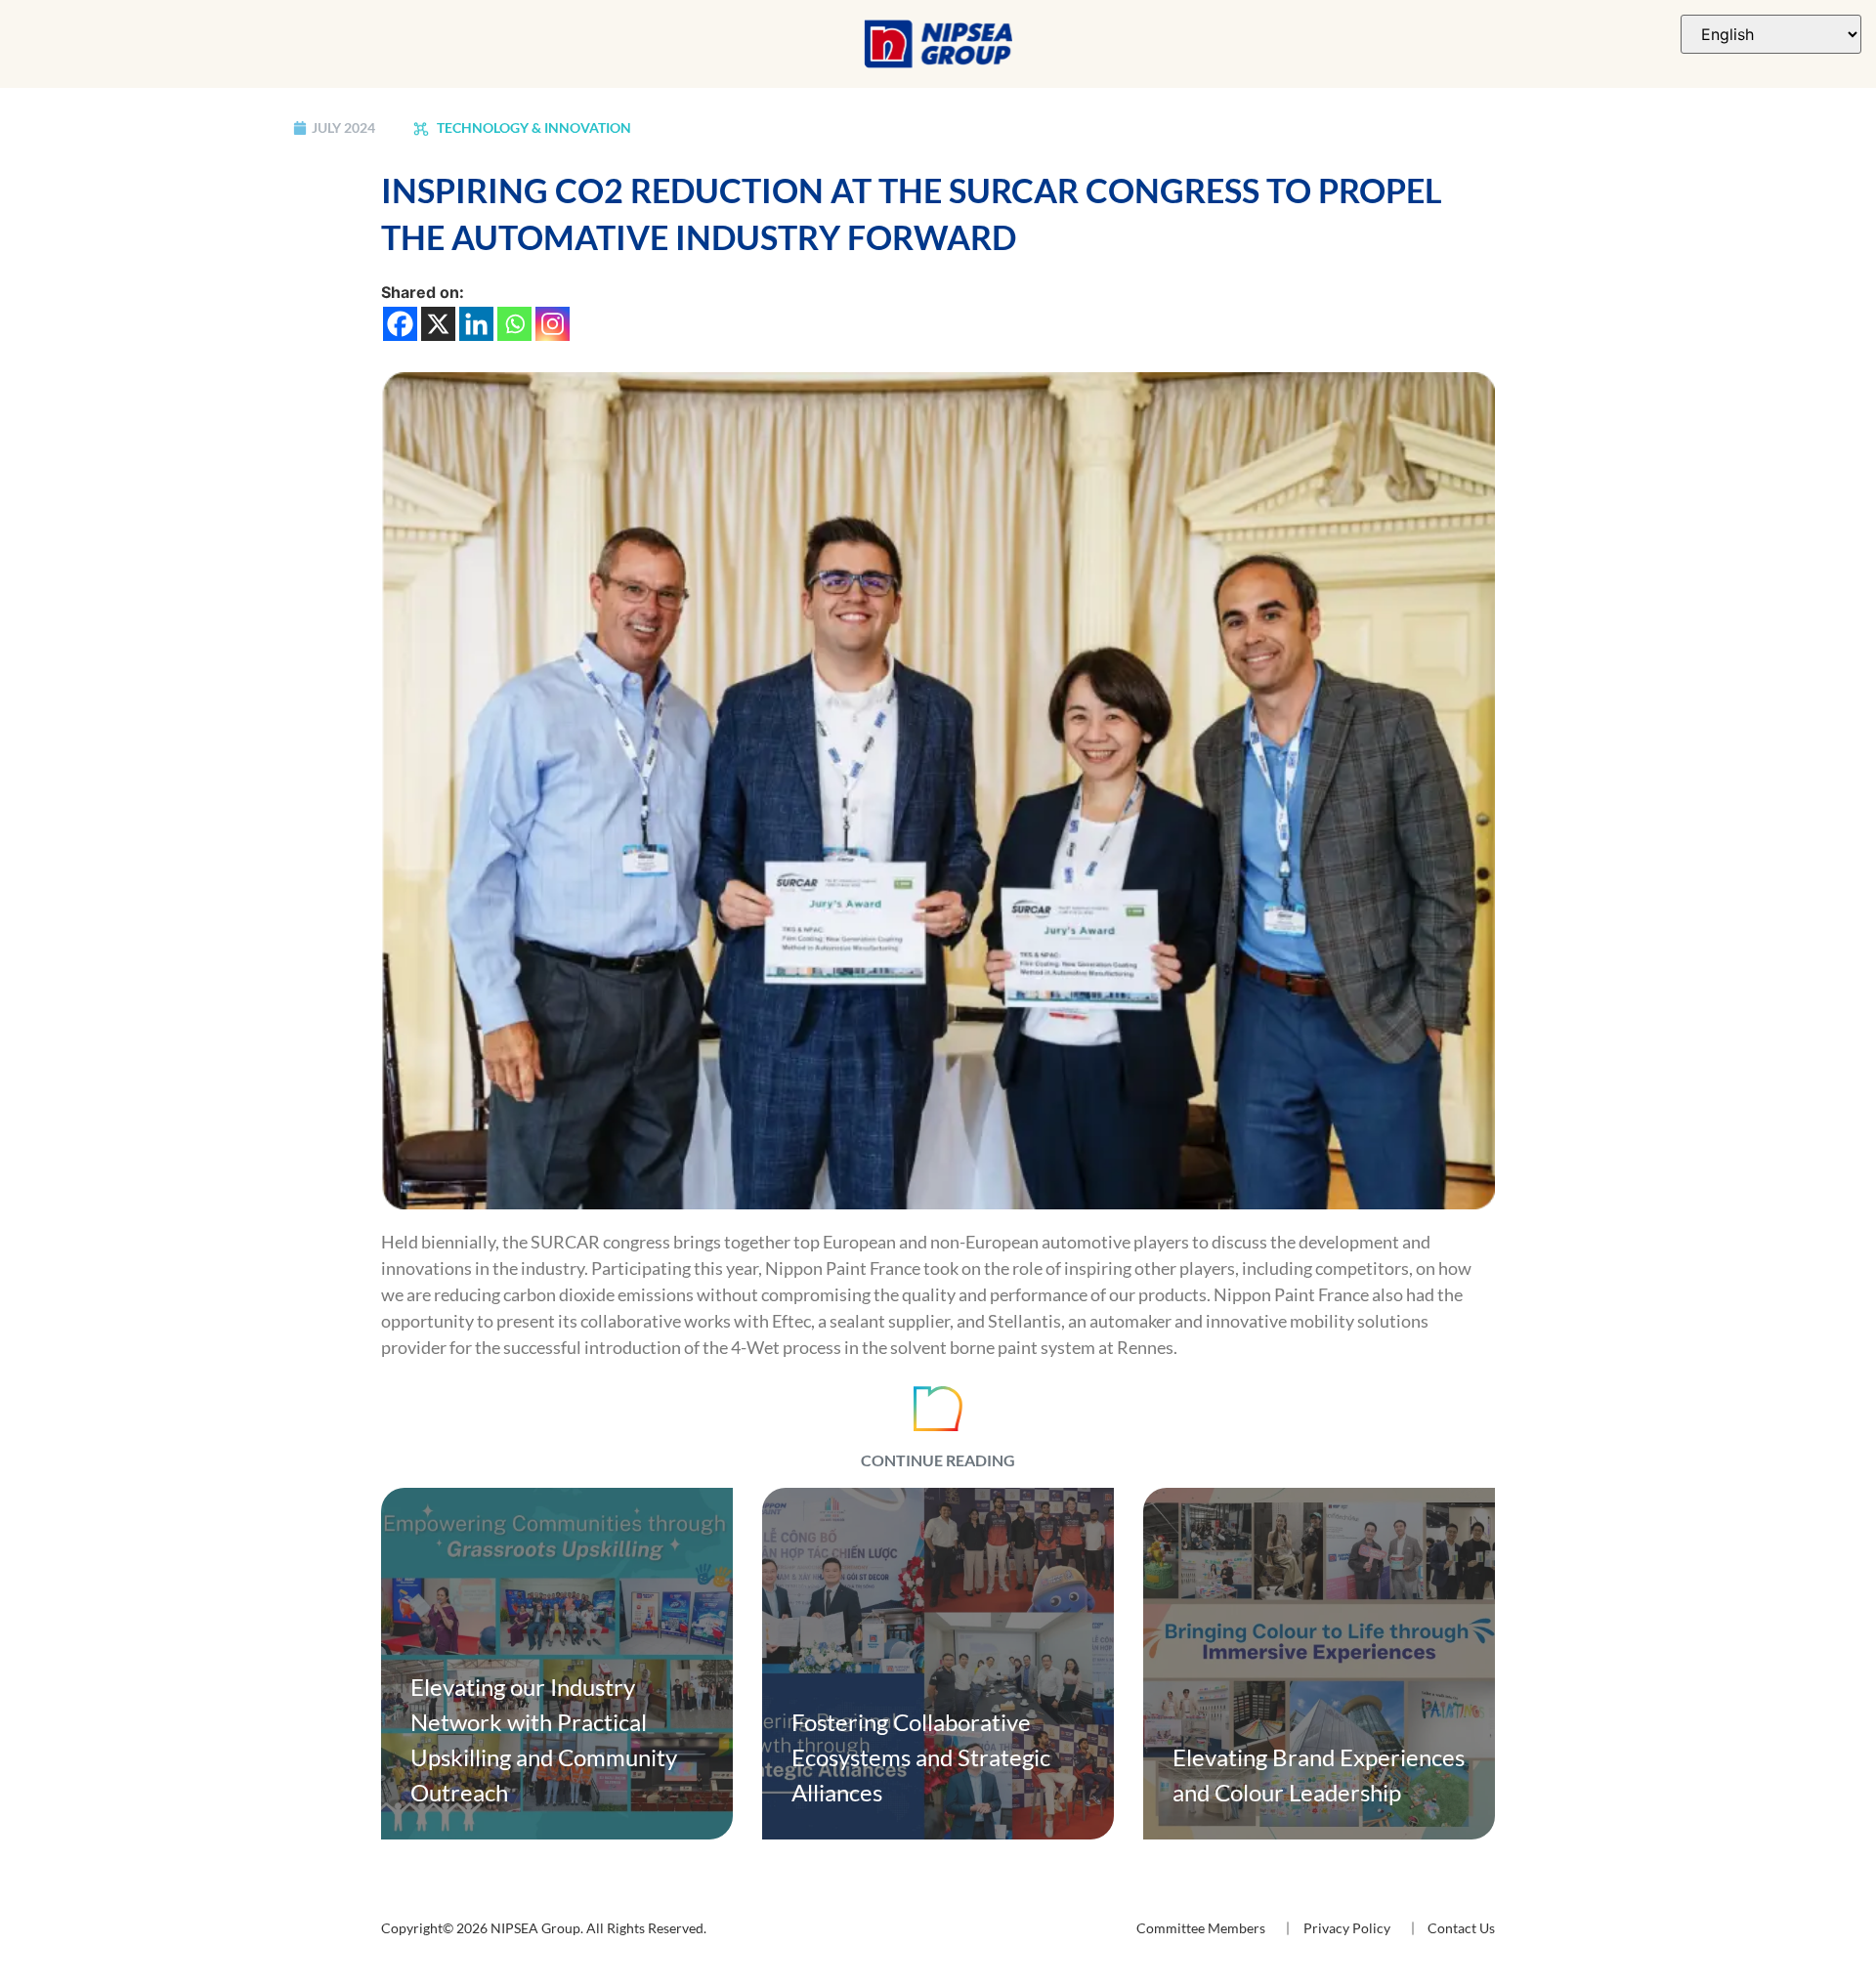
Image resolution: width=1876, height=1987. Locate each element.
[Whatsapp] (514, 324)
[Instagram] (553, 324)
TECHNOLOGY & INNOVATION (533, 127)
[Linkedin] (476, 324)
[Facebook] (400, 324)
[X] (438, 324)
